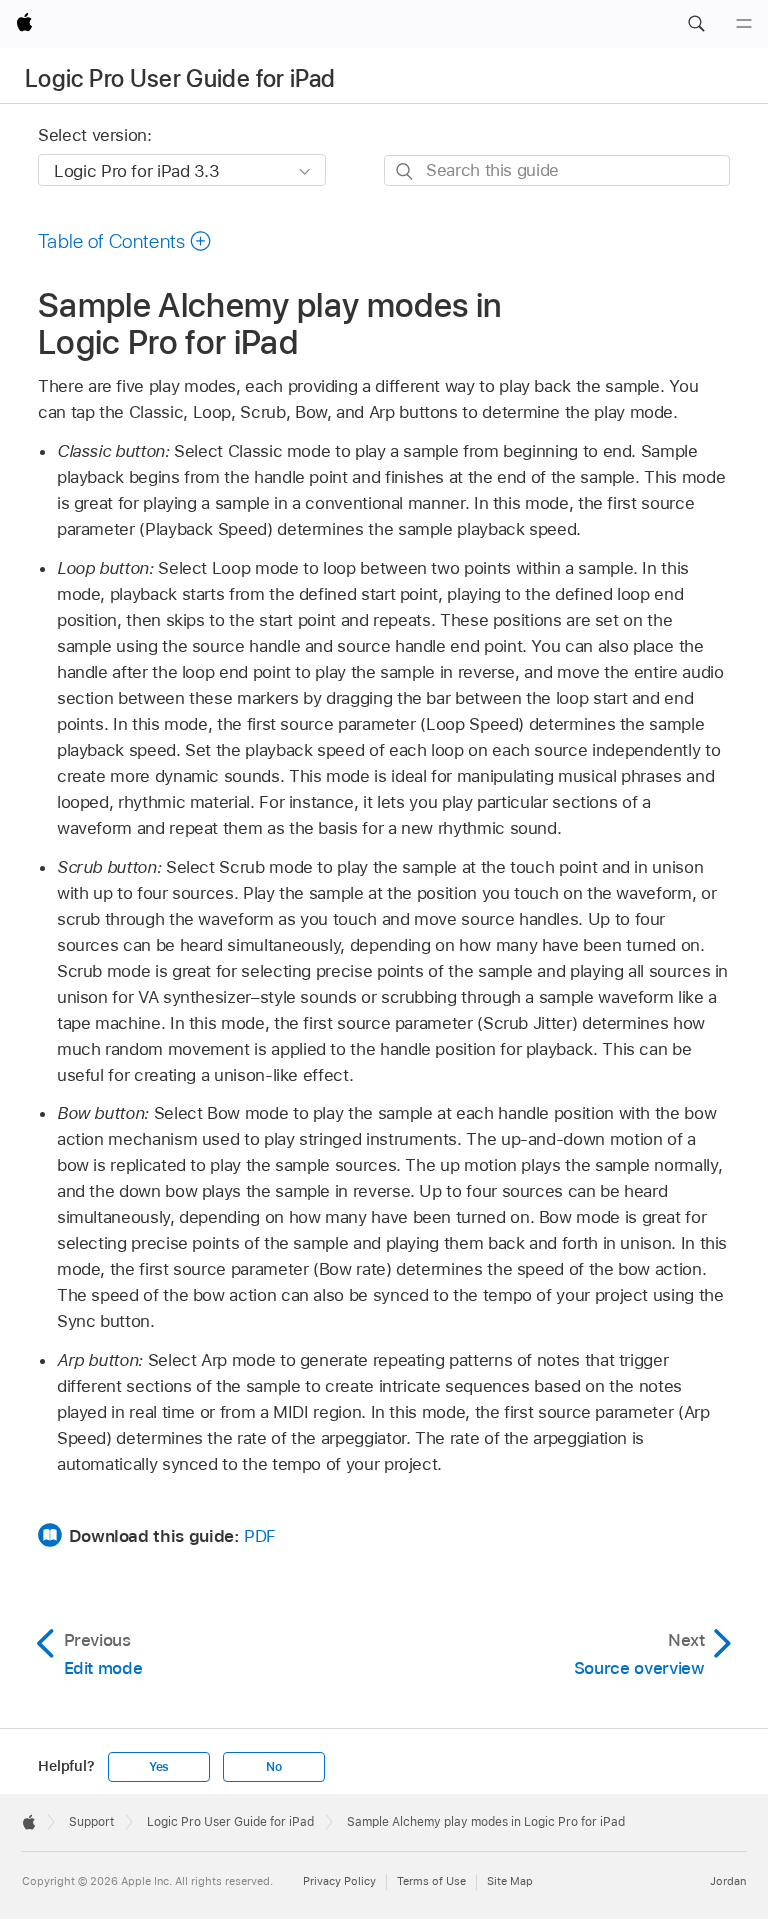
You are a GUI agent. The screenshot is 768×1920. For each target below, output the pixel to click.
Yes (159, 1767)
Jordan (728, 1881)
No (274, 1767)
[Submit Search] (405, 171)
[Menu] (744, 24)
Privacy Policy (339, 1881)
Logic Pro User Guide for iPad (180, 78)
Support (91, 1822)
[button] (696, 24)
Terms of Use (431, 1881)
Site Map (510, 1881)
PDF (260, 1536)
